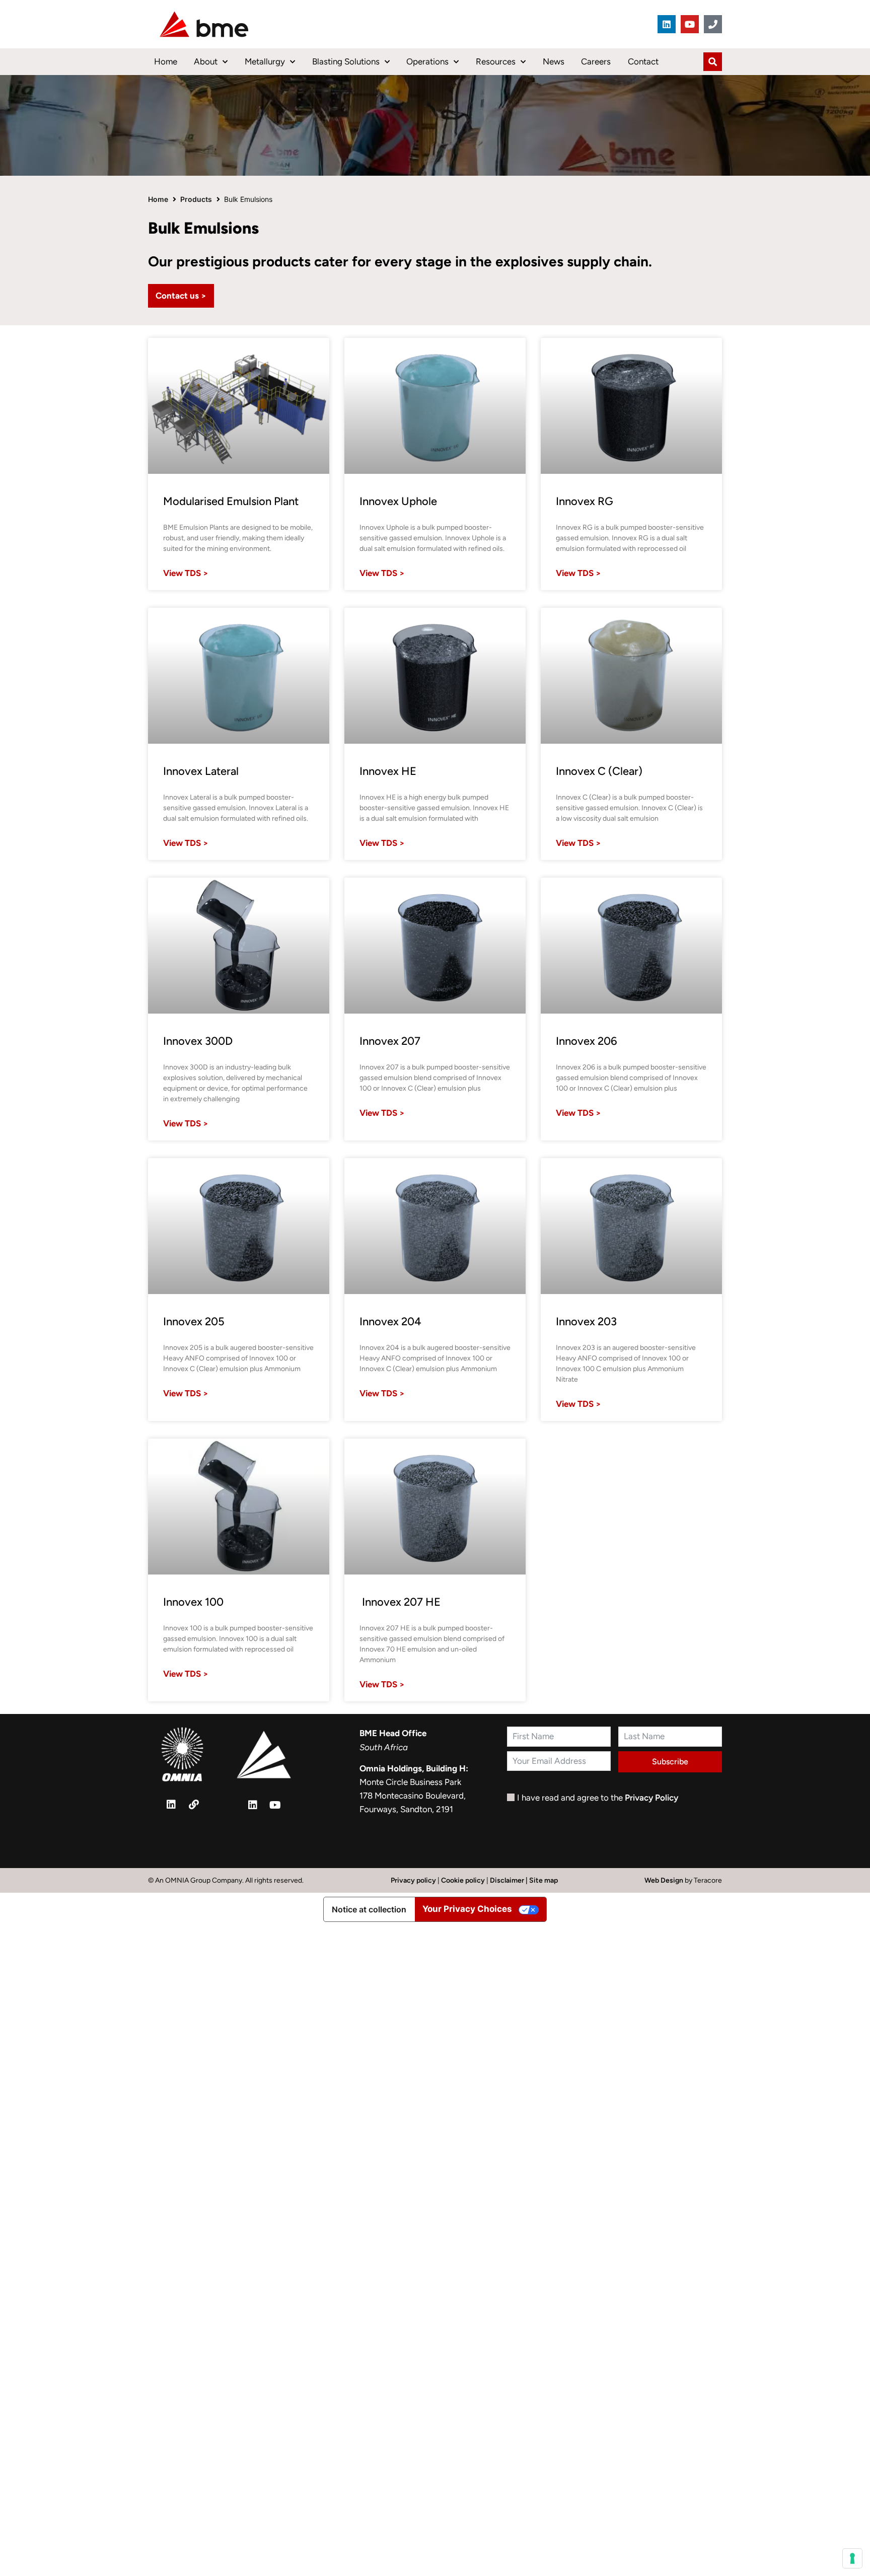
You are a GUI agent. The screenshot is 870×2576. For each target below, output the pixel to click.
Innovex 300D (198, 1041)
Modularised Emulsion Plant (231, 501)
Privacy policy (413, 1880)
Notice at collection (369, 1909)
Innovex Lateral (201, 771)
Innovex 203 (586, 1321)
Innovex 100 (193, 1602)
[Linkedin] (667, 24)
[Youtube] (690, 24)
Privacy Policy (651, 1798)
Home (166, 61)
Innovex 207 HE (400, 1602)
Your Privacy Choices (467, 1909)
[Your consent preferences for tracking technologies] (852, 2558)
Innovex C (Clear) (599, 771)
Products (196, 199)
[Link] (194, 1805)
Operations (427, 61)
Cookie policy (463, 1880)
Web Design (665, 1880)
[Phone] (713, 24)
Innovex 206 (587, 1041)
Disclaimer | (510, 1880)
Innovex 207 (390, 1041)
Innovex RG (585, 501)
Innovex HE (388, 771)
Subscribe (670, 1762)
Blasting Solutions (346, 61)
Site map (543, 1880)
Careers (596, 61)
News (554, 61)
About (206, 61)
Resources (496, 61)
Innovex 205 (194, 1321)
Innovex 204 (390, 1321)
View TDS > (186, 573)
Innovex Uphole (398, 501)
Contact (643, 61)
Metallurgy (265, 61)
